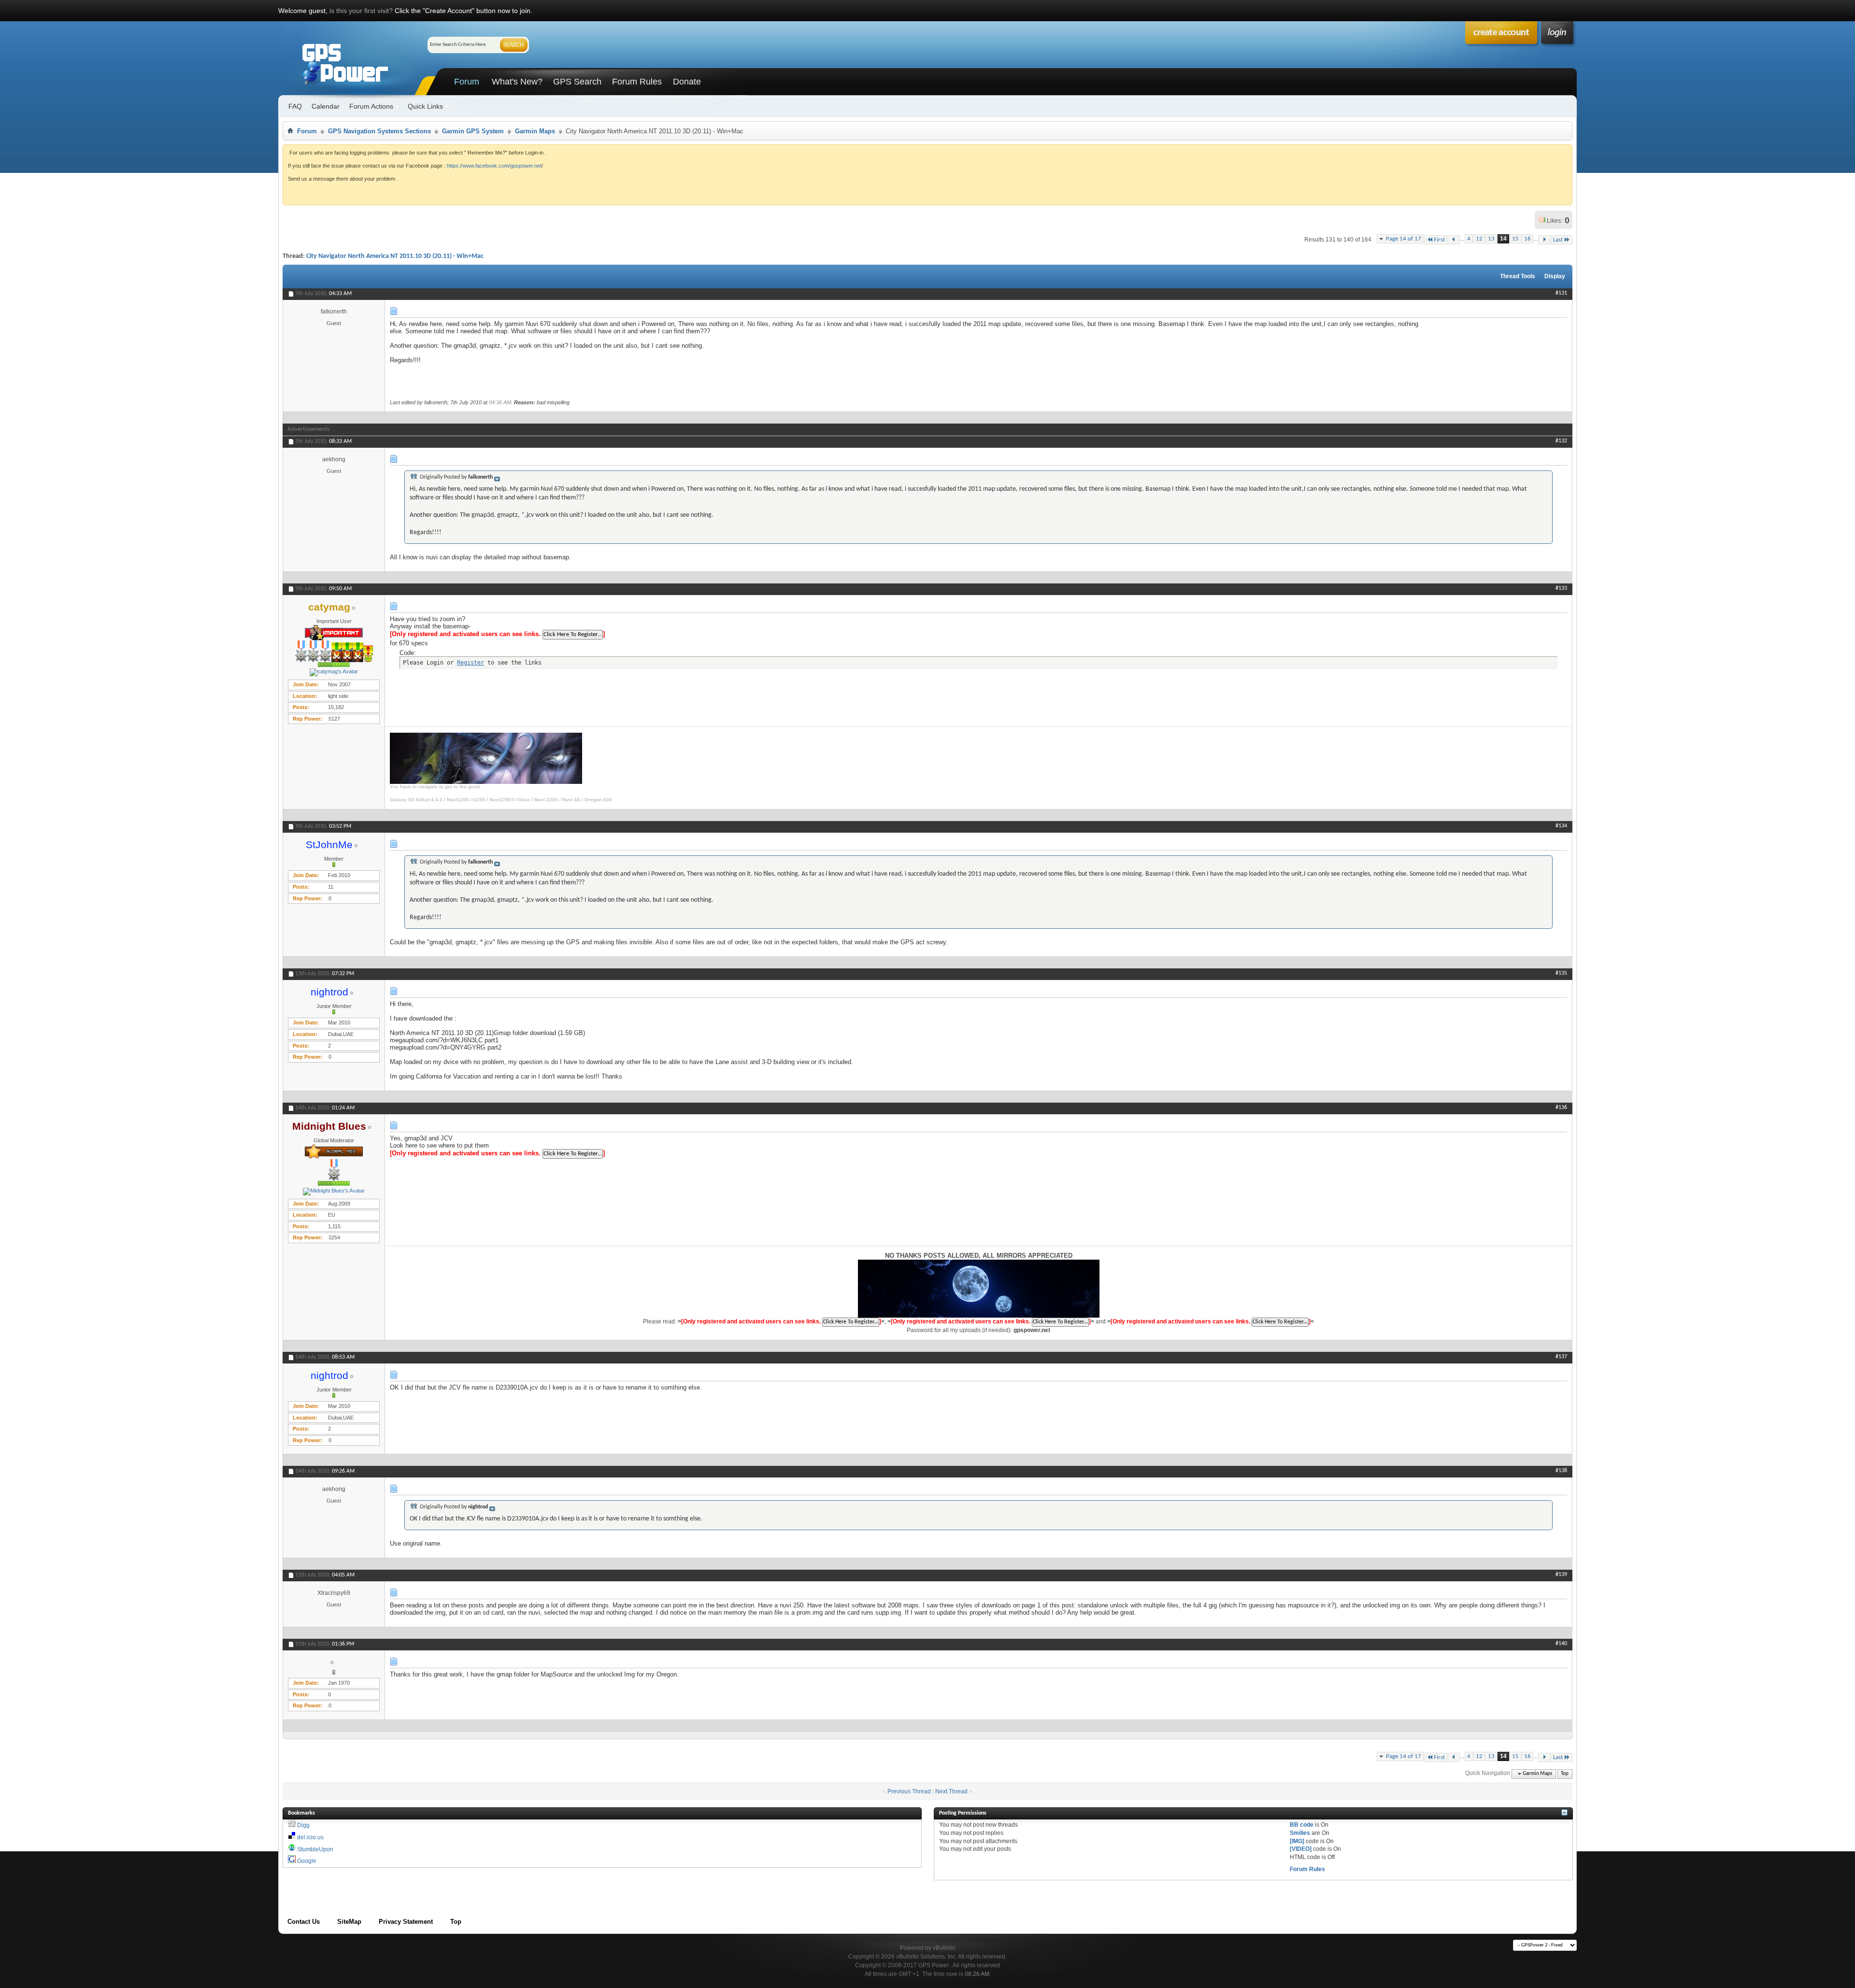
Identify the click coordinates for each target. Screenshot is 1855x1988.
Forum (467, 82)
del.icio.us (310, 1837)
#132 (1561, 441)
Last (1558, 240)
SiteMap (349, 1922)
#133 (1561, 588)
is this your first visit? (361, 11)
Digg (303, 1825)
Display (1555, 276)
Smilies (1300, 1833)
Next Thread (951, 1791)
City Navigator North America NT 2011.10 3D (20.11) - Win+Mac (395, 256)
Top (1565, 1774)
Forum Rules (637, 82)
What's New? (517, 82)
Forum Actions (371, 106)
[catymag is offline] (334, 672)
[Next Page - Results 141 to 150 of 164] (1544, 240)
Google (307, 1861)
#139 (1561, 1575)
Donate (687, 82)
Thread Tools (1518, 276)
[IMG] (1297, 1841)
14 (1503, 239)
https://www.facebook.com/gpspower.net (494, 166)
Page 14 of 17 (1404, 239)
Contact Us (304, 1922)
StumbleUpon (315, 1849)
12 (1479, 239)
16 (1527, 239)
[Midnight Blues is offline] (334, 1192)
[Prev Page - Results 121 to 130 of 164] (1454, 240)
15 (1515, 239)
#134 (1561, 826)
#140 (1561, 1644)
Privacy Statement (406, 1922)
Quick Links (425, 106)
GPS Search (577, 82)
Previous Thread (909, 1791)
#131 (1561, 293)
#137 (1561, 1357)
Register (471, 663)
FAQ (295, 106)
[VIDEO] (1301, 1849)
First (1439, 240)
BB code (1302, 1825)
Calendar (326, 106)
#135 (1561, 973)
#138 (1561, 1471)
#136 (1561, 1108)
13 (1491, 239)
